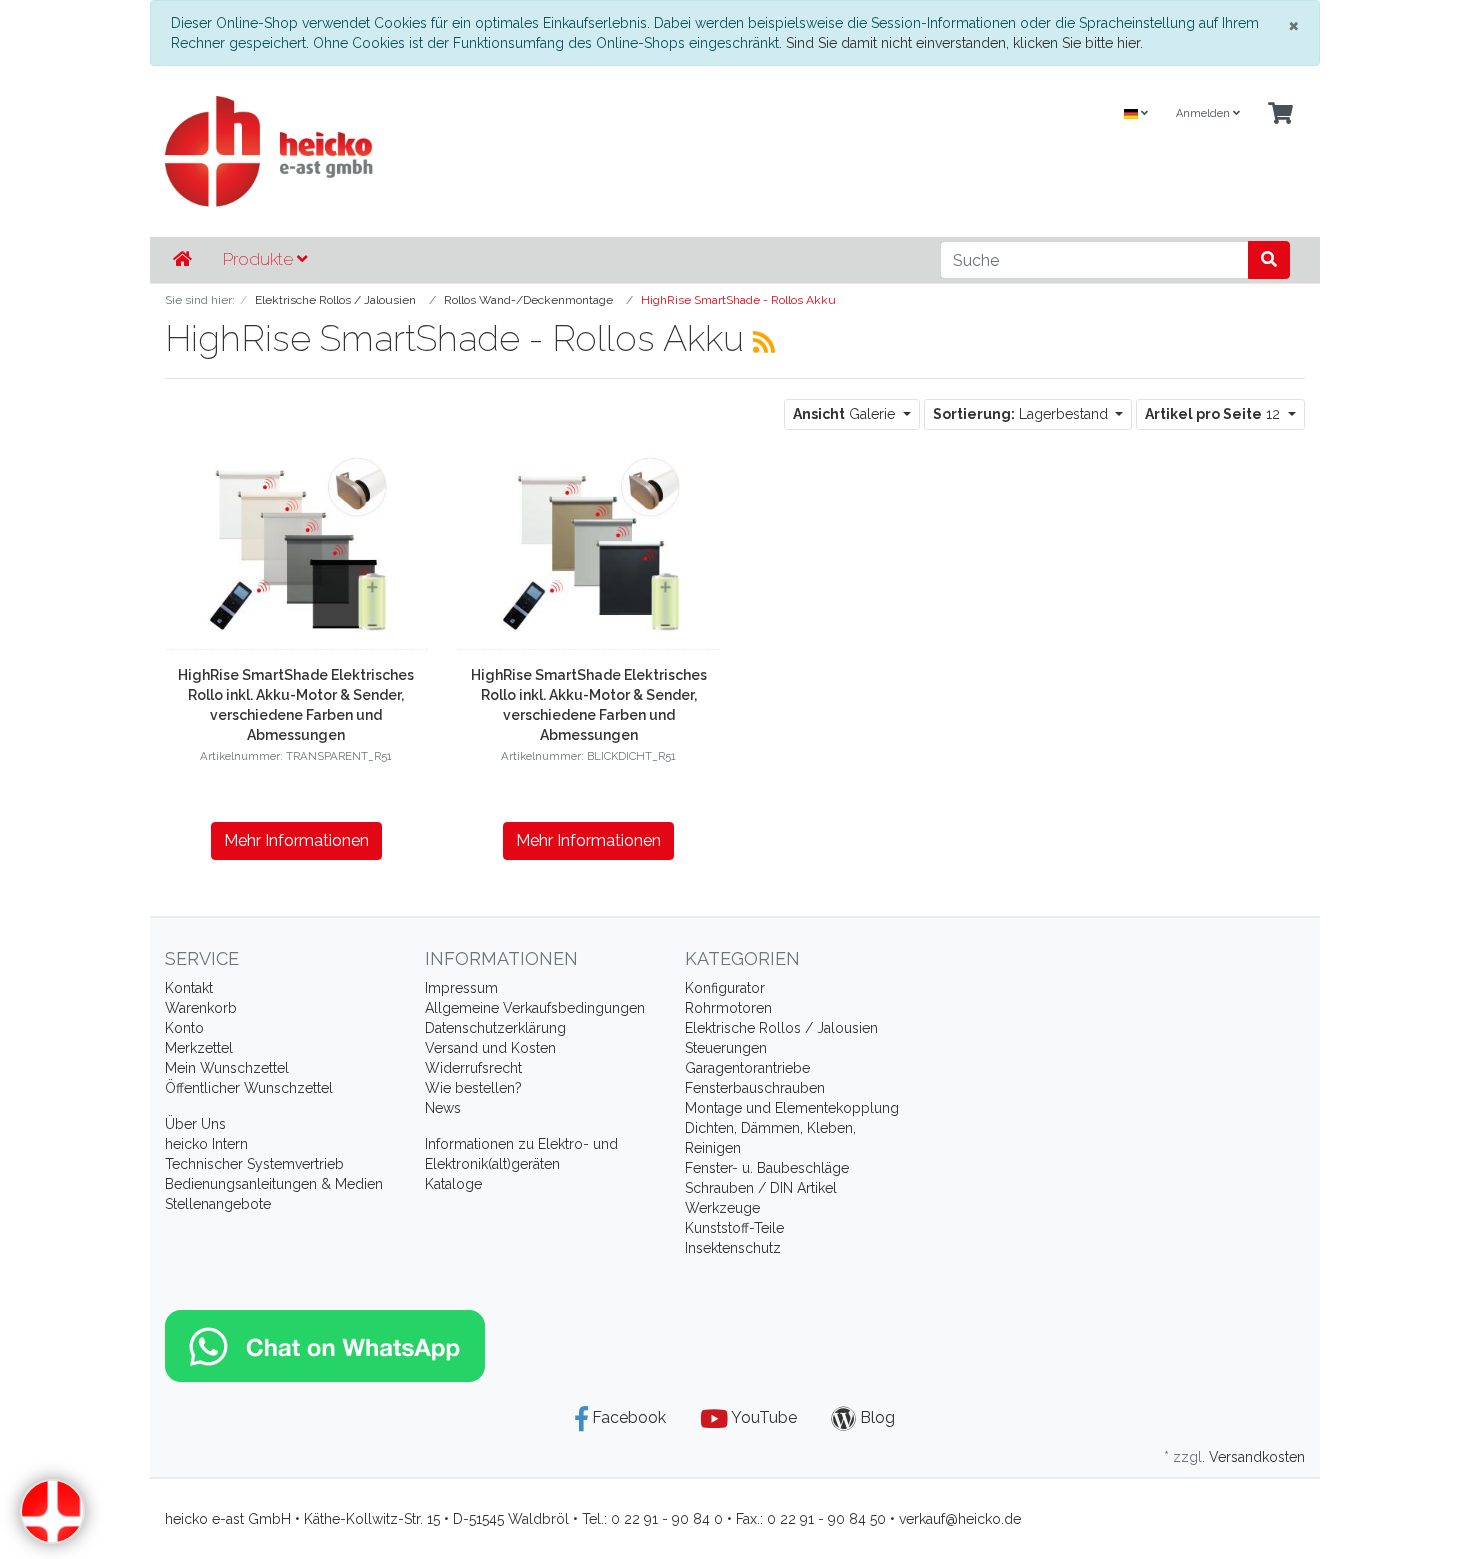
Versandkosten (1257, 1457)
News (443, 1108)
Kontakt (189, 988)
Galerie (846, 414)
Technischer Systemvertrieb (254, 1164)
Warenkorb (201, 1008)
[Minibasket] (1280, 114)
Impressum (461, 988)
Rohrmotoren (728, 1008)
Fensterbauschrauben (755, 1088)
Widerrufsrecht (473, 1068)
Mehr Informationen (296, 840)
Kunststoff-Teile (734, 1228)
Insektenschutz (733, 1248)
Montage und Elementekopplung (792, 1108)
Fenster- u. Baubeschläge (767, 1168)
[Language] (1136, 114)
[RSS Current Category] (764, 342)
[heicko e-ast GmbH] (540, 151)
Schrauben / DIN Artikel (761, 1188)
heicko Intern (206, 1144)
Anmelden (1204, 113)
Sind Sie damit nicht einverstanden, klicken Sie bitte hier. (964, 43)
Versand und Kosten (490, 1048)
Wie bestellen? (473, 1088)
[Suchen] (1269, 260)
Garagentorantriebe (747, 1068)
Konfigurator (725, 988)
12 (1214, 414)
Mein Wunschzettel (227, 1068)
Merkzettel (199, 1048)
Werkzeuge (722, 1208)
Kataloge (453, 1184)
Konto (184, 1028)
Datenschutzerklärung (495, 1028)
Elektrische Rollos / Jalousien (781, 1028)
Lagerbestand (1022, 414)
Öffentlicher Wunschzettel (249, 1088)
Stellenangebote (218, 1204)
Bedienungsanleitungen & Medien (274, 1184)
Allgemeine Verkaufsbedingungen (535, 1008)
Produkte (260, 259)
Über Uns (195, 1124)
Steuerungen (726, 1048)
